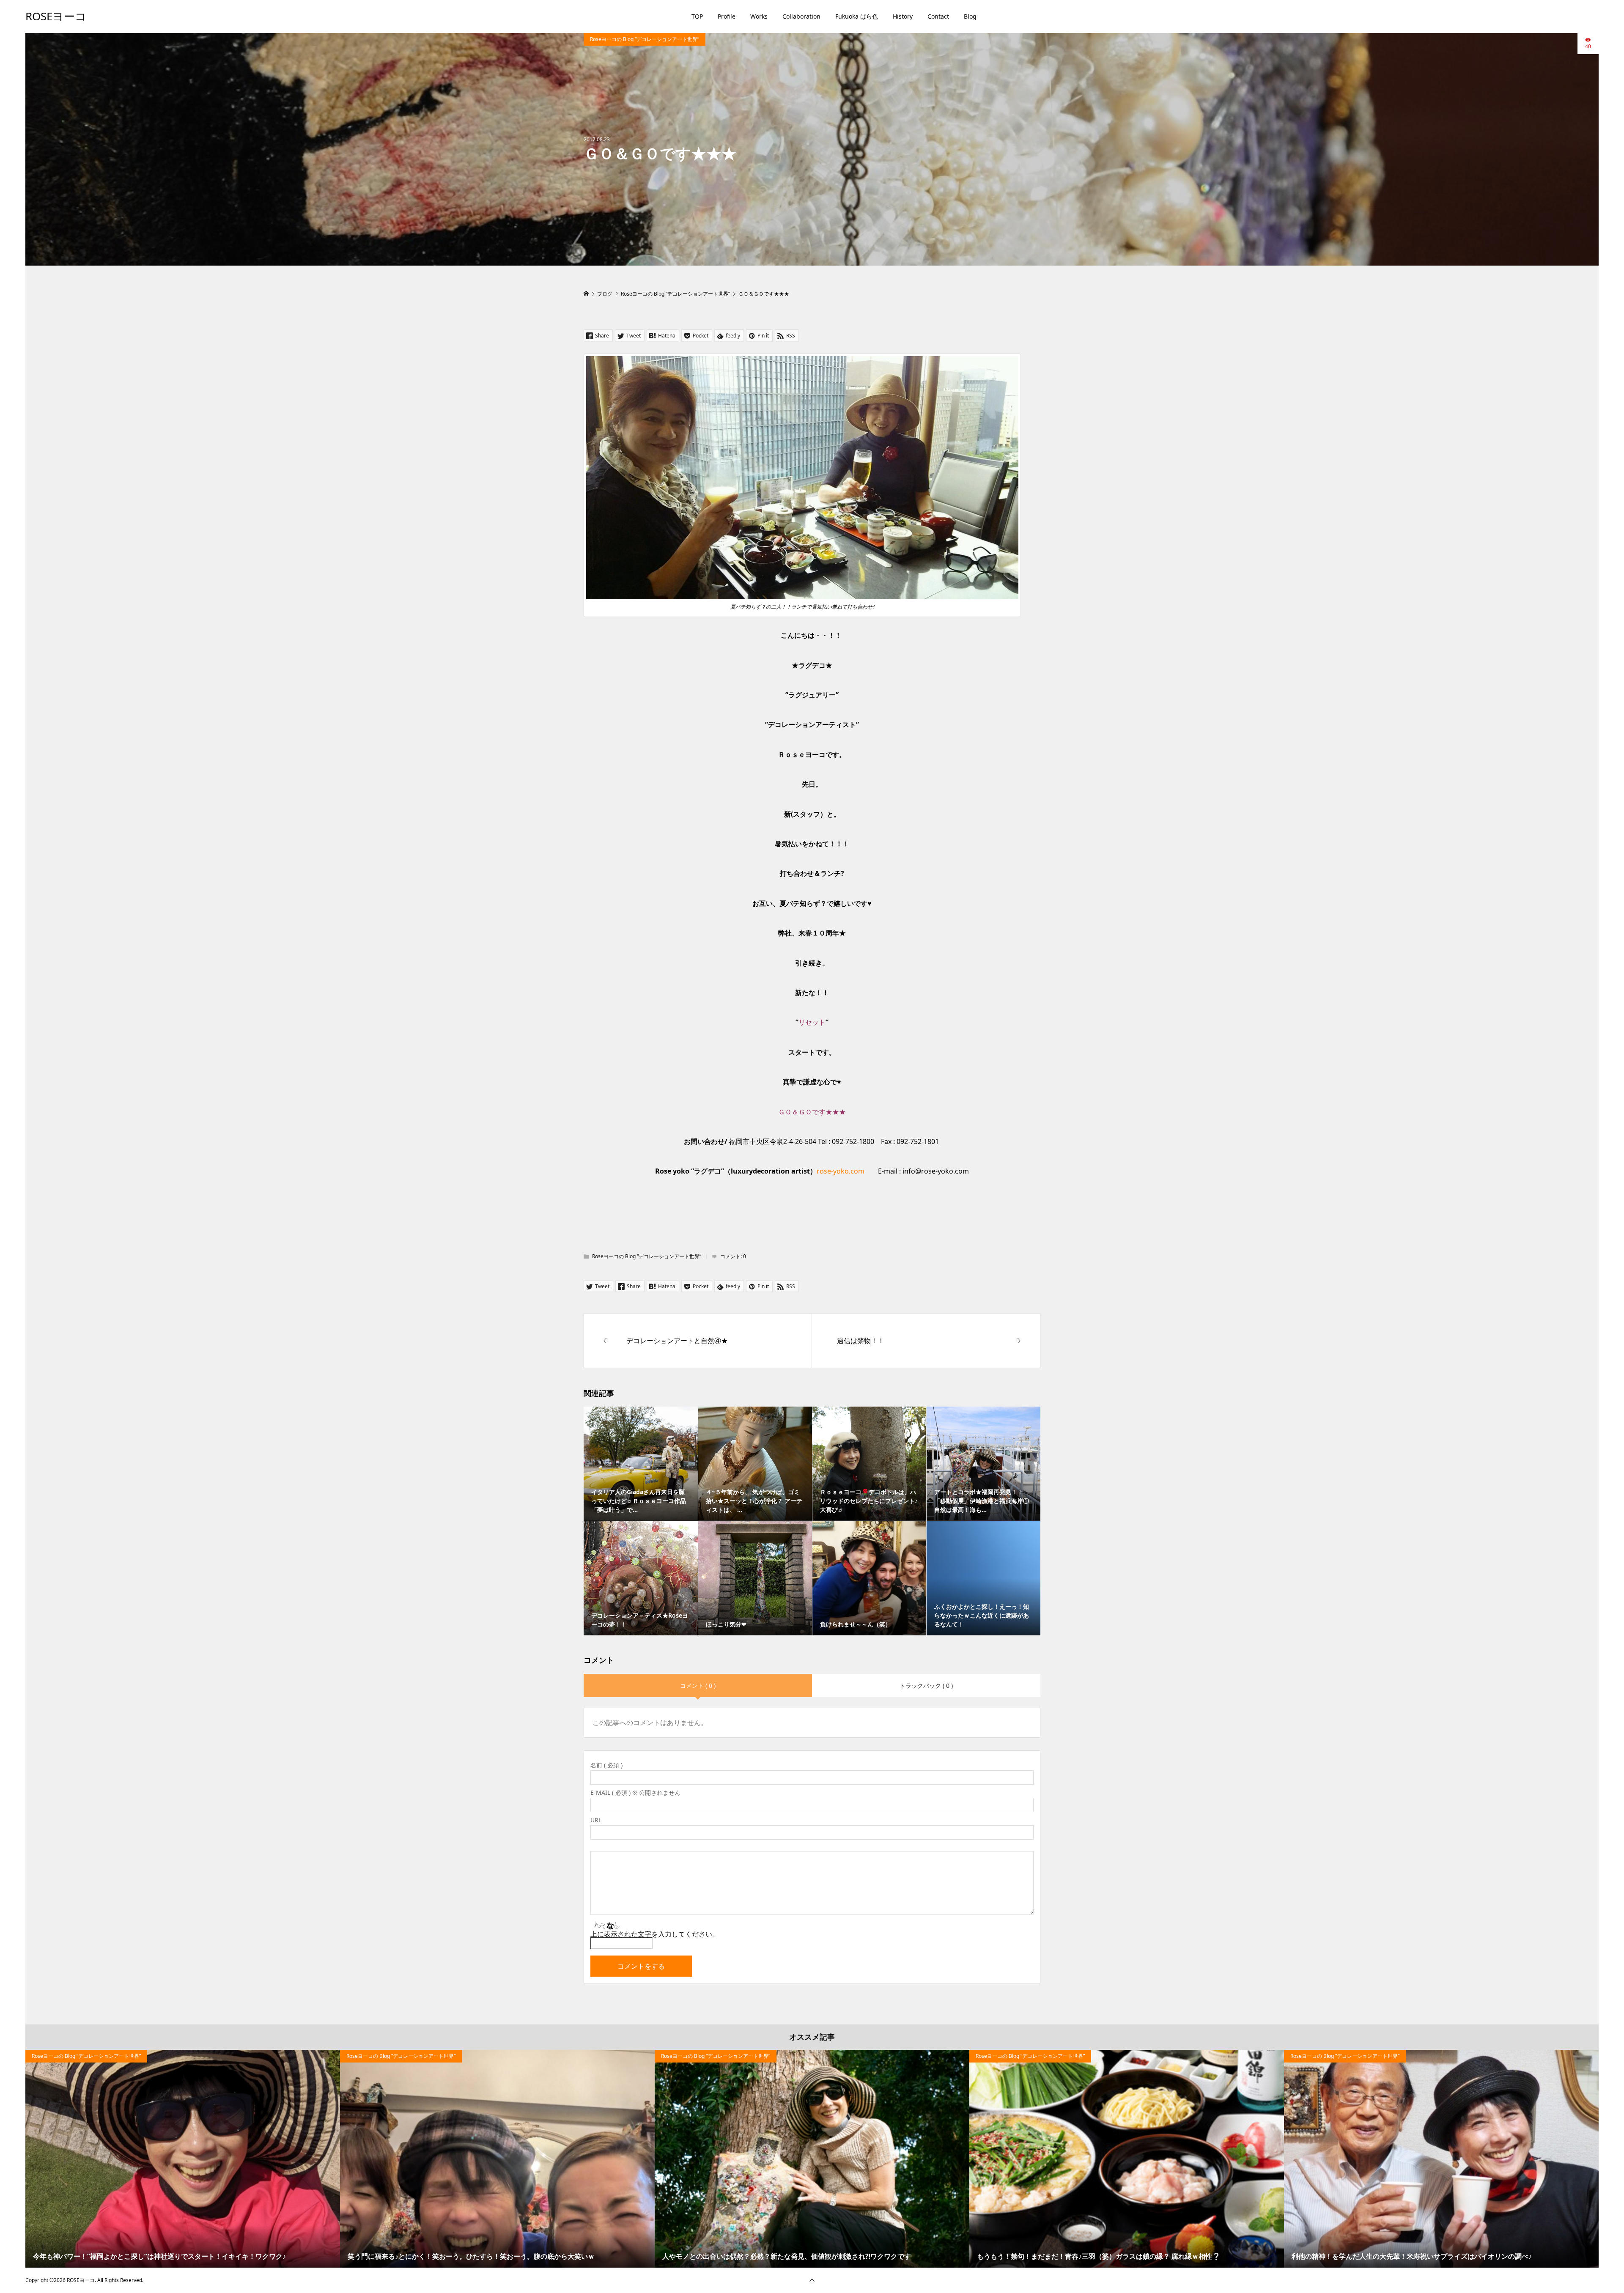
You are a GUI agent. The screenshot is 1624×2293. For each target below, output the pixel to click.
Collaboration (801, 16)
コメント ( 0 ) (698, 1685)
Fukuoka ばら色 (857, 16)
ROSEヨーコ (56, 16)
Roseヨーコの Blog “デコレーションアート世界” (645, 39)
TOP (697, 16)
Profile (727, 16)
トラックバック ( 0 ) (926, 1685)
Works (759, 16)
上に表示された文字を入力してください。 (655, 1934)
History (903, 16)
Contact (938, 16)
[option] (183, 2159)
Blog (970, 16)
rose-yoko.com (841, 1171)
